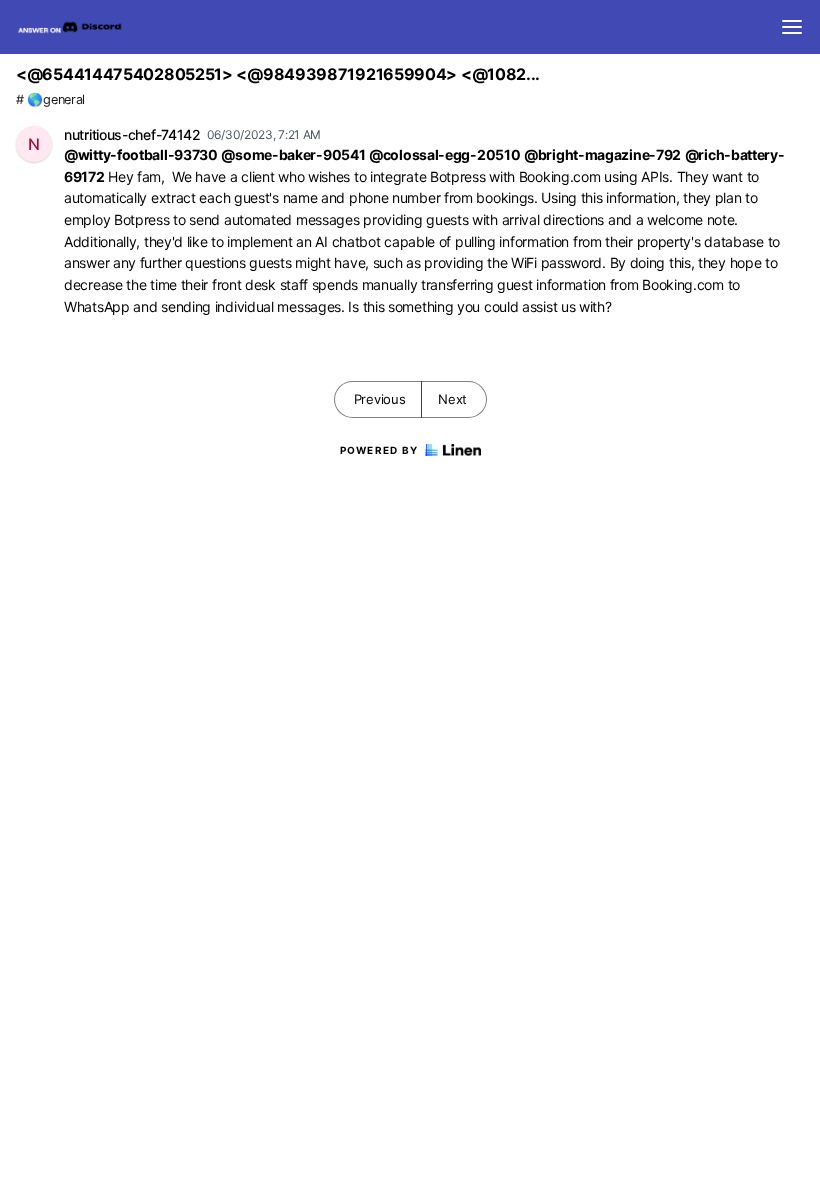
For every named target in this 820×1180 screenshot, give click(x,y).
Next (452, 399)
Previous (380, 399)
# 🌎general (50, 99)
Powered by (379, 450)
